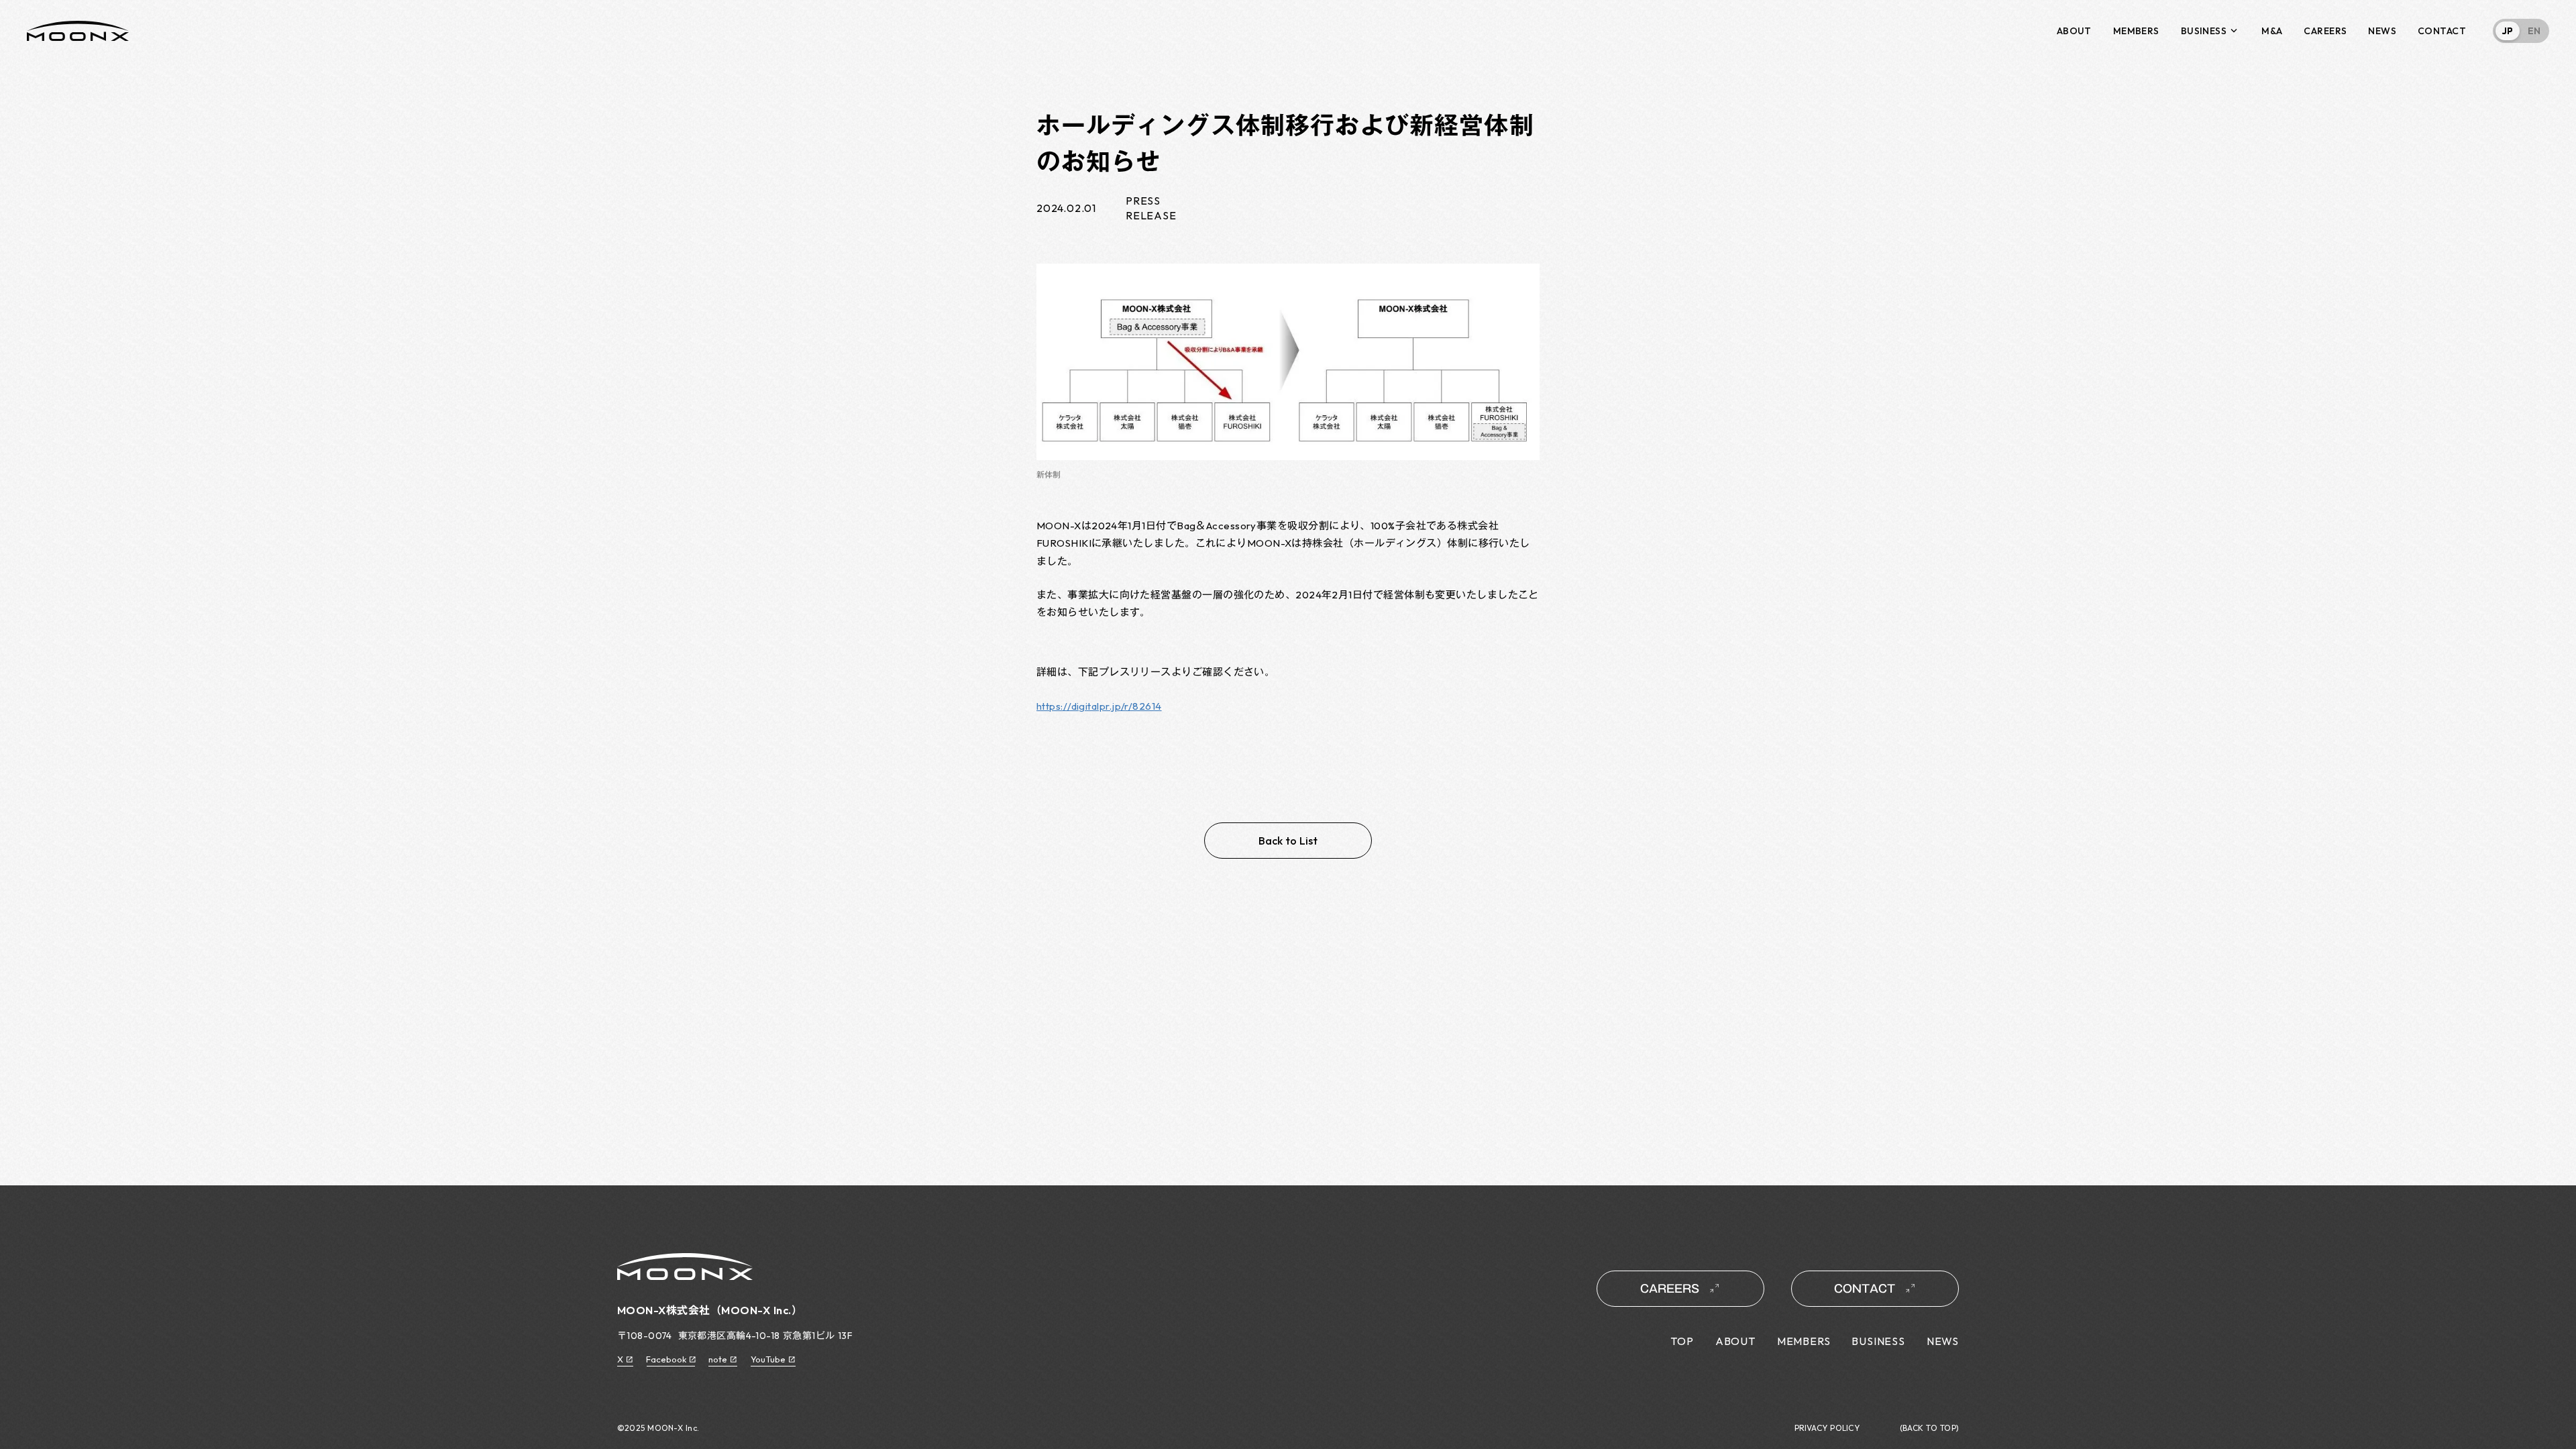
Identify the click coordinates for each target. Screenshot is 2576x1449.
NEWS (2382, 31)
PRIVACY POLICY (1827, 1428)
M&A (2272, 31)
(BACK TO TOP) (1929, 1428)
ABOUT (2074, 31)
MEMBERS (2136, 31)
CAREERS (2325, 31)
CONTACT (2442, 31)
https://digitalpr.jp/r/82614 (1099, 706)
